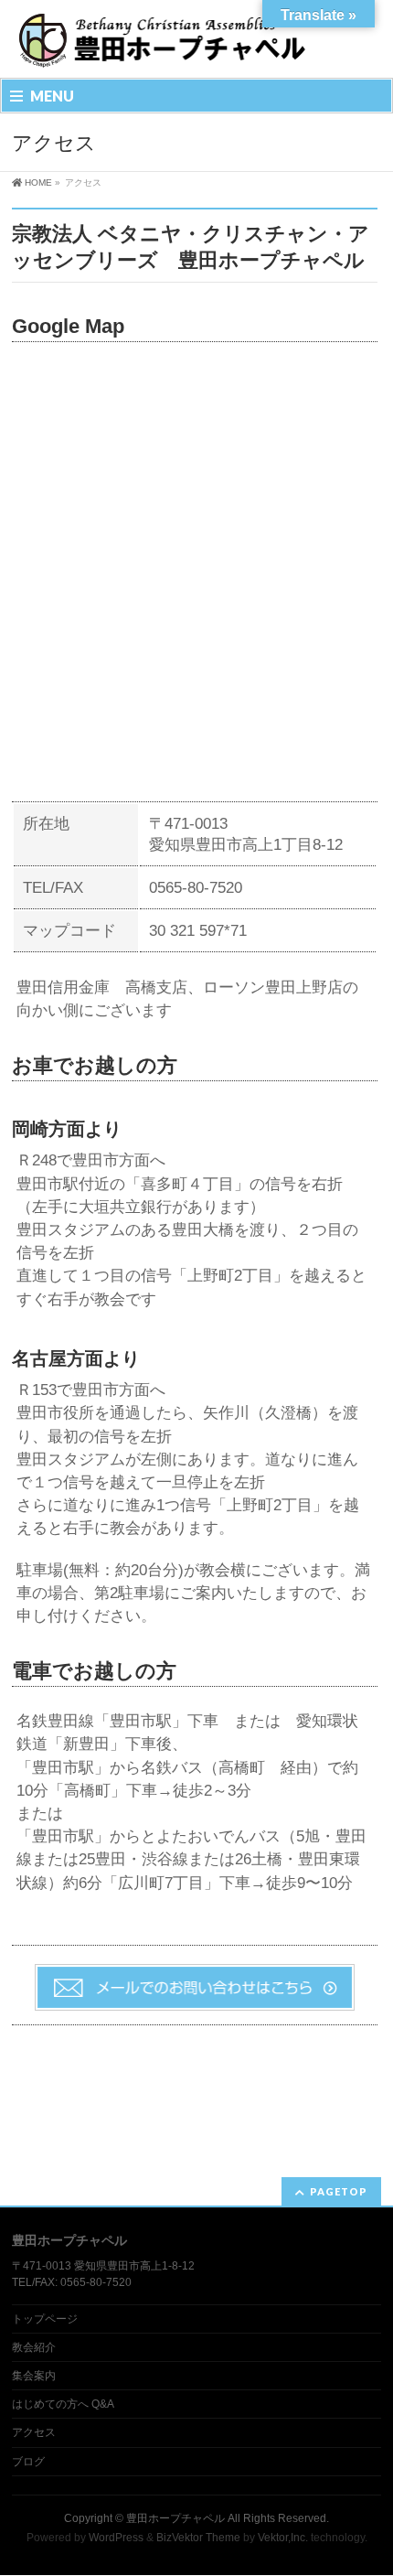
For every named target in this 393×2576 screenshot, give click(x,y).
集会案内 (34, 2376)
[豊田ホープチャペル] (162, 48)
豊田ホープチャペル (175, 2518)
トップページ (45, 2319)
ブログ (28, 2462)
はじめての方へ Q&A (63, 2404)
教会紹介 (34, 2347)
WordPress (116, 2538)
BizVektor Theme (198, 2538)
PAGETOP (339, 2191)
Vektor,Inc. (283, 2538)
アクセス (34, 2432)
